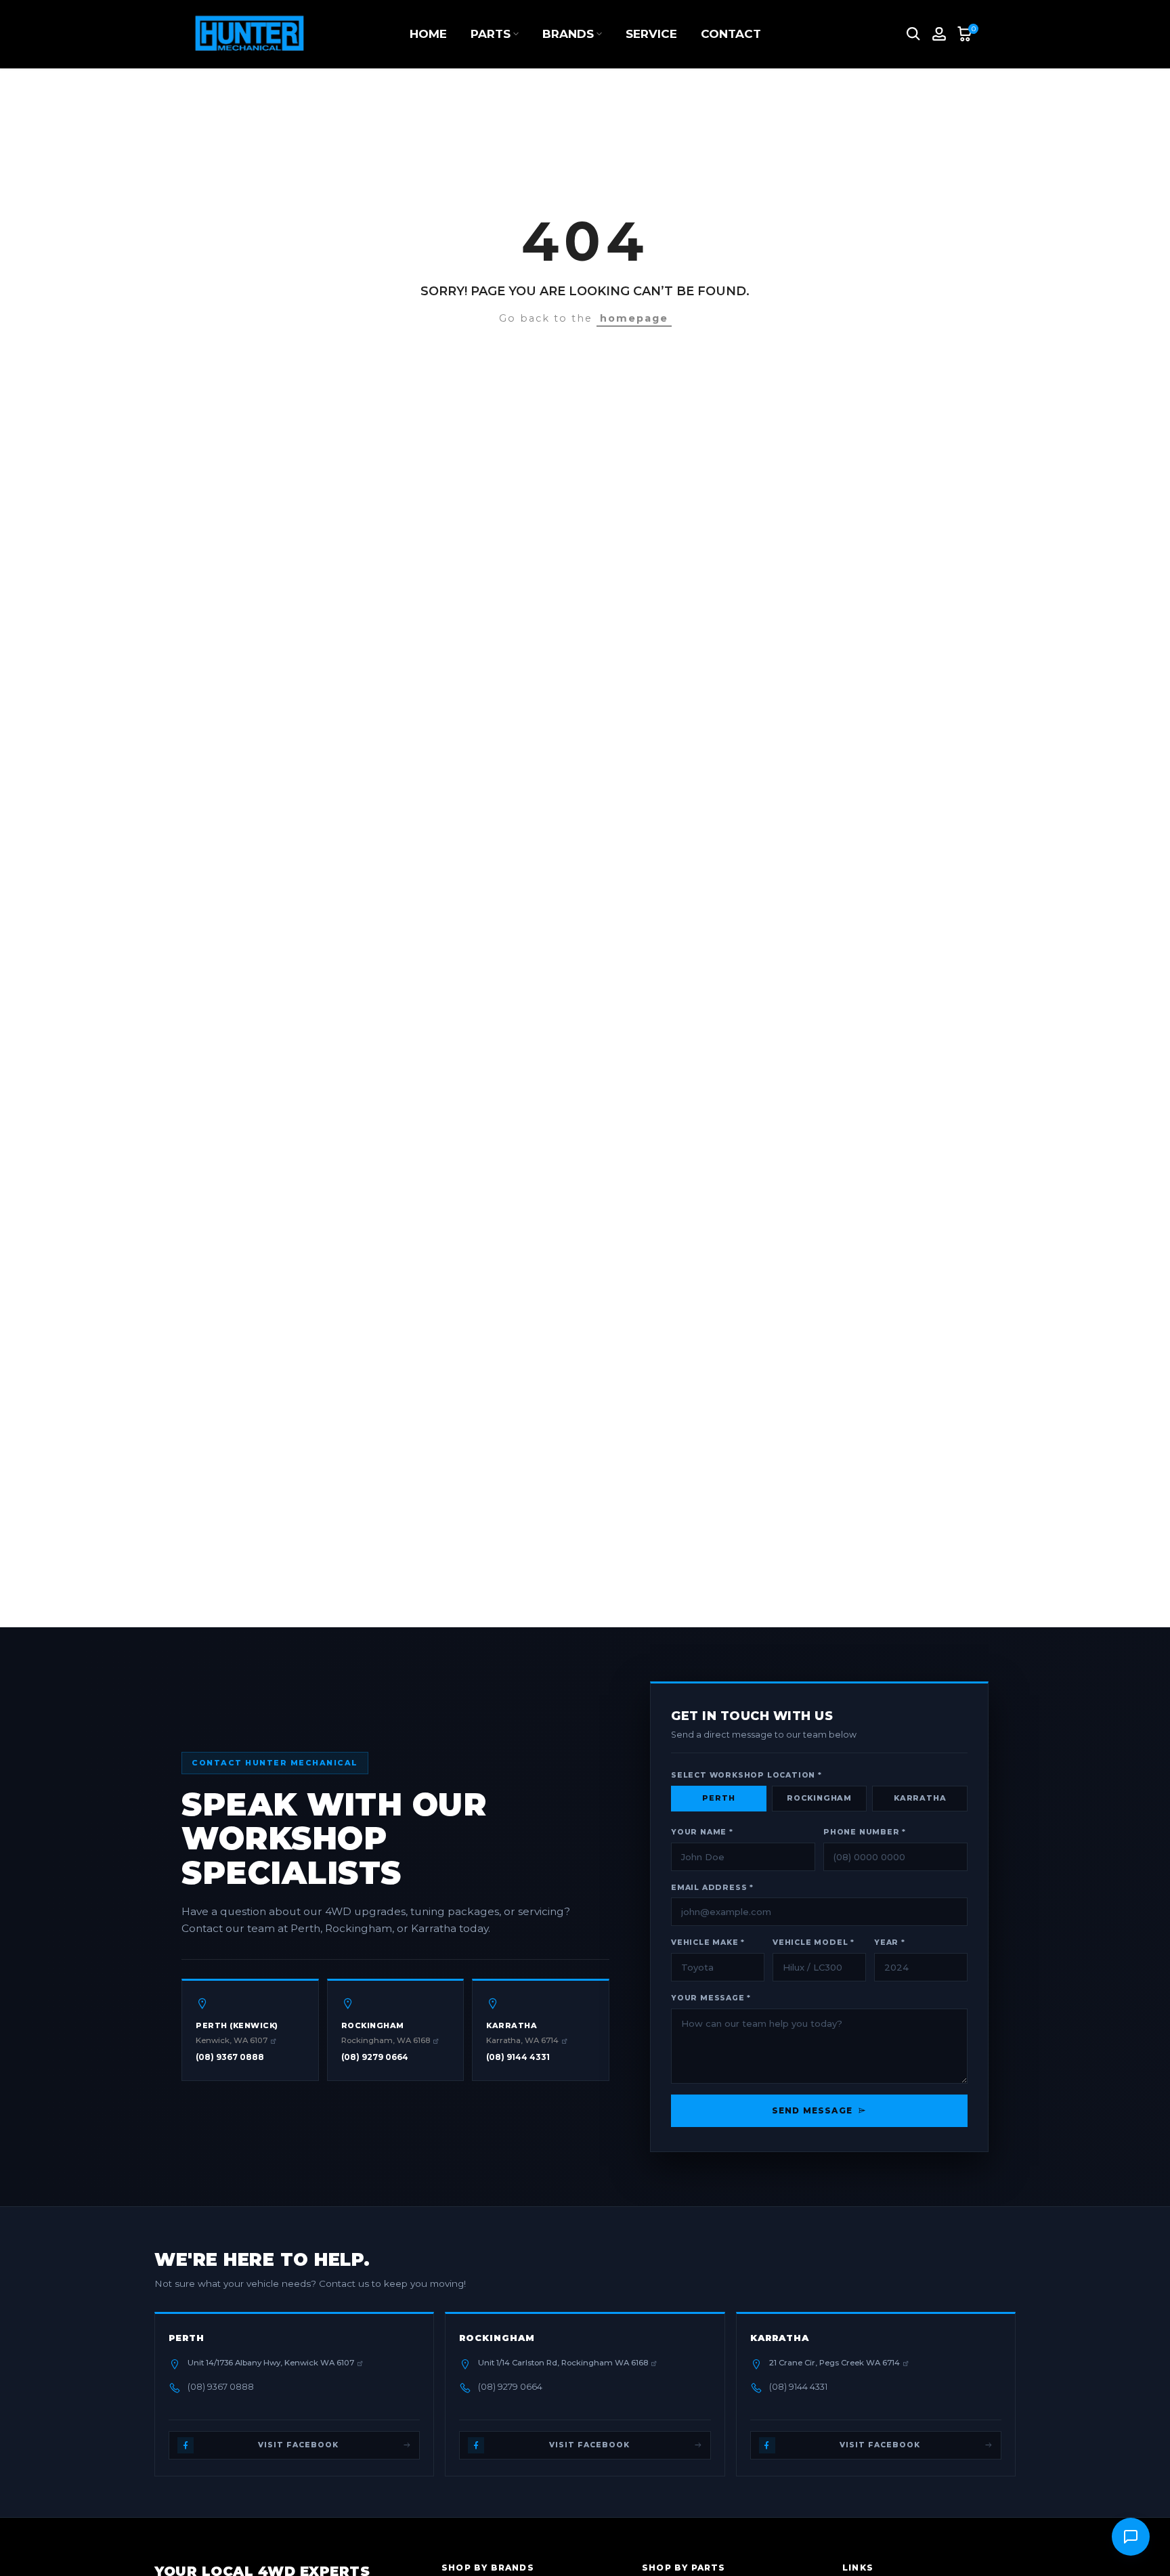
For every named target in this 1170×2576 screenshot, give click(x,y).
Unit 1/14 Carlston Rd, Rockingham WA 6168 (563, 2363)
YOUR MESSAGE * (711, 1998)
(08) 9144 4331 (518, 2057)
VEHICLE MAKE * (708, 1942)
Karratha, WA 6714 (522, 2040)
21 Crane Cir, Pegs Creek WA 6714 (835, 2363)
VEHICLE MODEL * (814, 1942)
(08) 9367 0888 (230, 2057)
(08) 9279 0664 (375, 2057)
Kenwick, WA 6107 (232, 2040)
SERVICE (651, 34)
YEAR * (890, 1942)
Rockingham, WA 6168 (386, 2040)
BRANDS (568, 34)
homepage (634, 318)
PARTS (491, 34)
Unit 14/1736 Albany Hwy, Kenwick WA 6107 (271, 2363)
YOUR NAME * (702, 1832)
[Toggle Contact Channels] (1131, 2537)
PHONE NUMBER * (865, 1832)
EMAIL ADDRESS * (712, 1888)
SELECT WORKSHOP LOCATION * (746, 1775)
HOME (428, 34)
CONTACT (731, 34)
